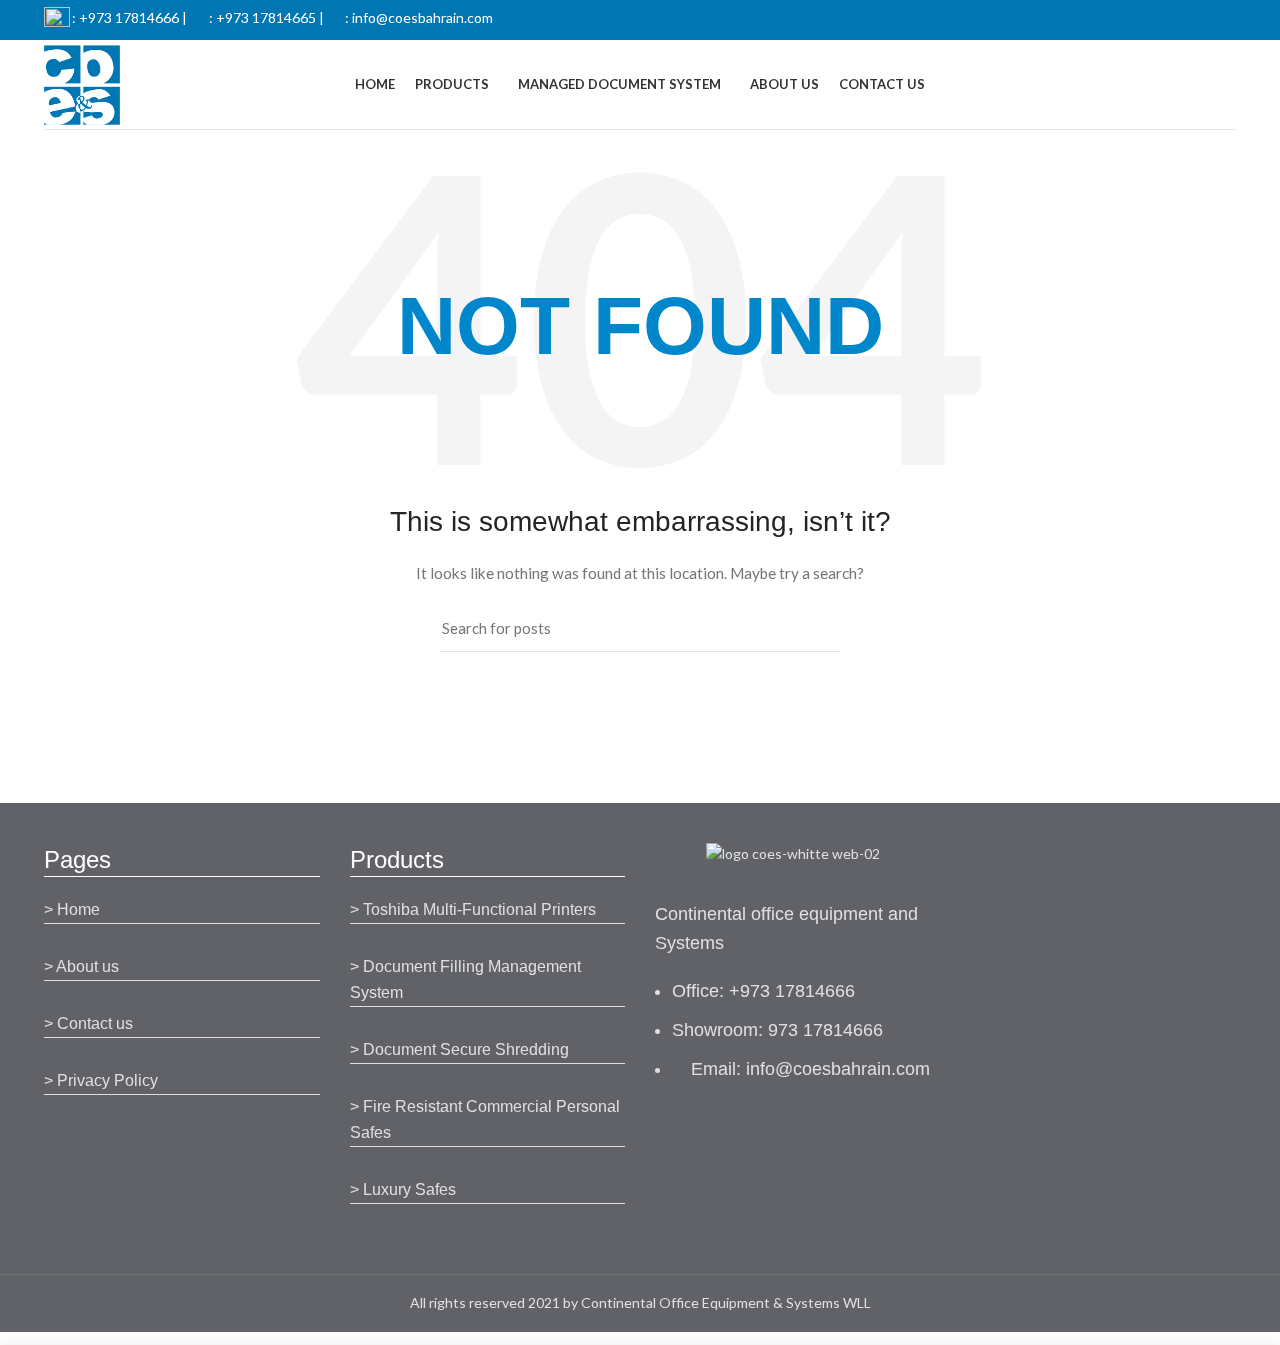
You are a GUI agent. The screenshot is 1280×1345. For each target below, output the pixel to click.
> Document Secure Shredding (459, 1049)
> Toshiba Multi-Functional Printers (473, 909)
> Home (72, 909)
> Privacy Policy (101, 1080)
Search (813, 629)
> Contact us (88, 1023)
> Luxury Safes (403, 1189)
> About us (81, 966)
